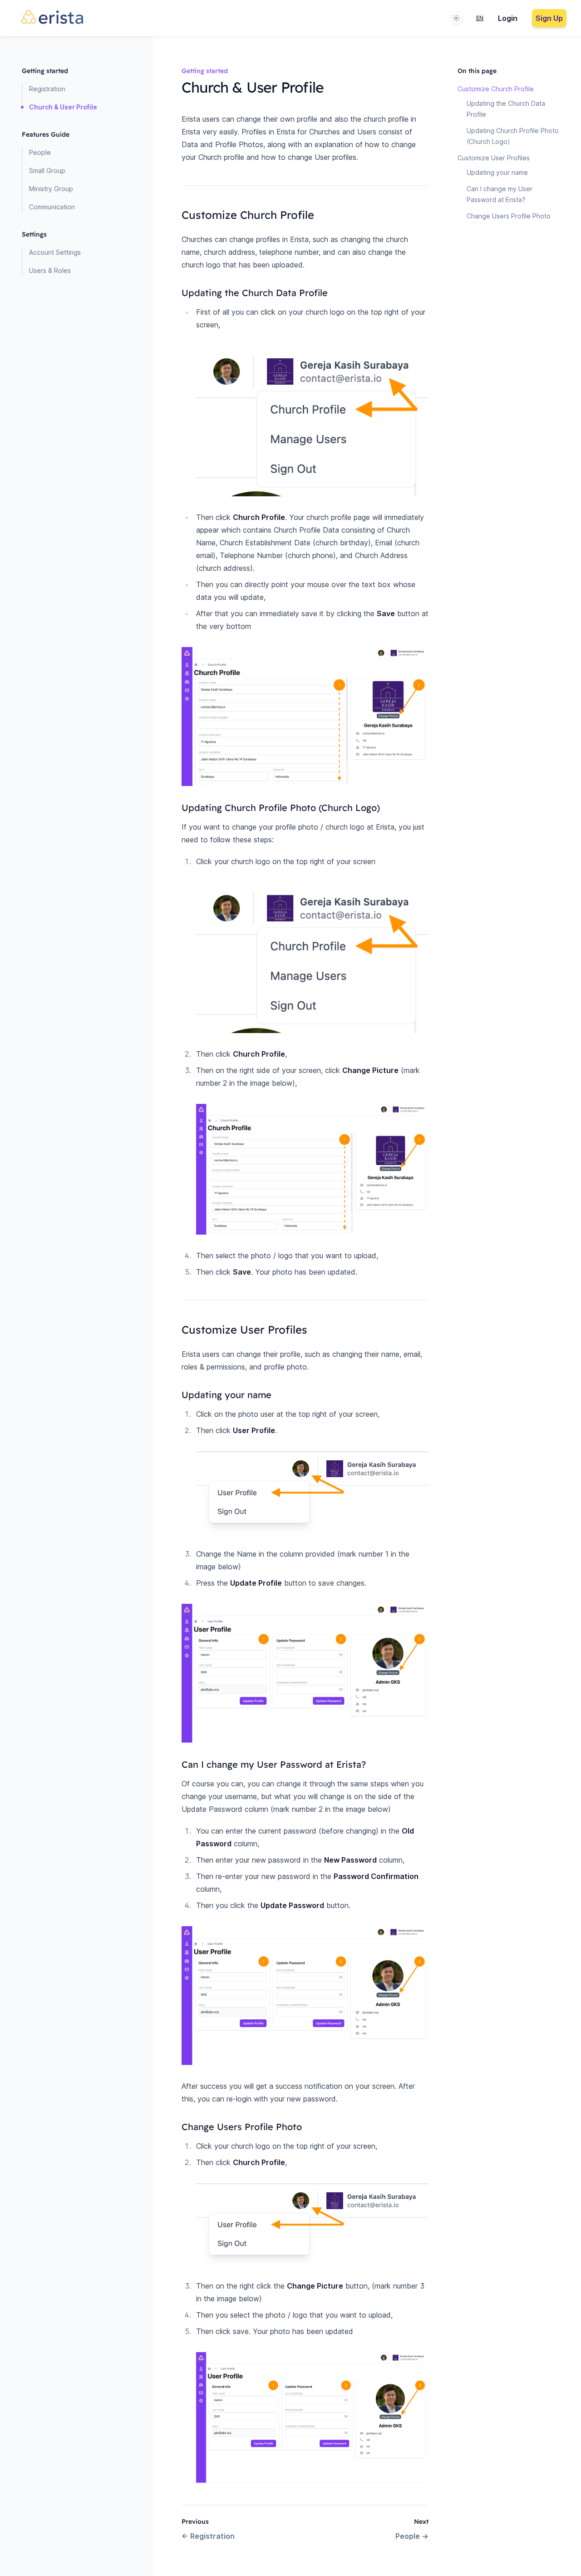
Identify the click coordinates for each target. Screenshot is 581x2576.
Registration (47, 89)
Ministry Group (51, 189)
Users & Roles (50, 270)
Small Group (47, 171)
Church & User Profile (63, 107)
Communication (52, 207)
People (40, 152)
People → (412, 2536)
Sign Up (549, 18)
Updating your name (497, 172)
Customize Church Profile (496, 89)
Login (508, 18)
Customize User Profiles (494, 158)
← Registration (208, 2536)
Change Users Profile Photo (509, 216)
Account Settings (55, 252)
